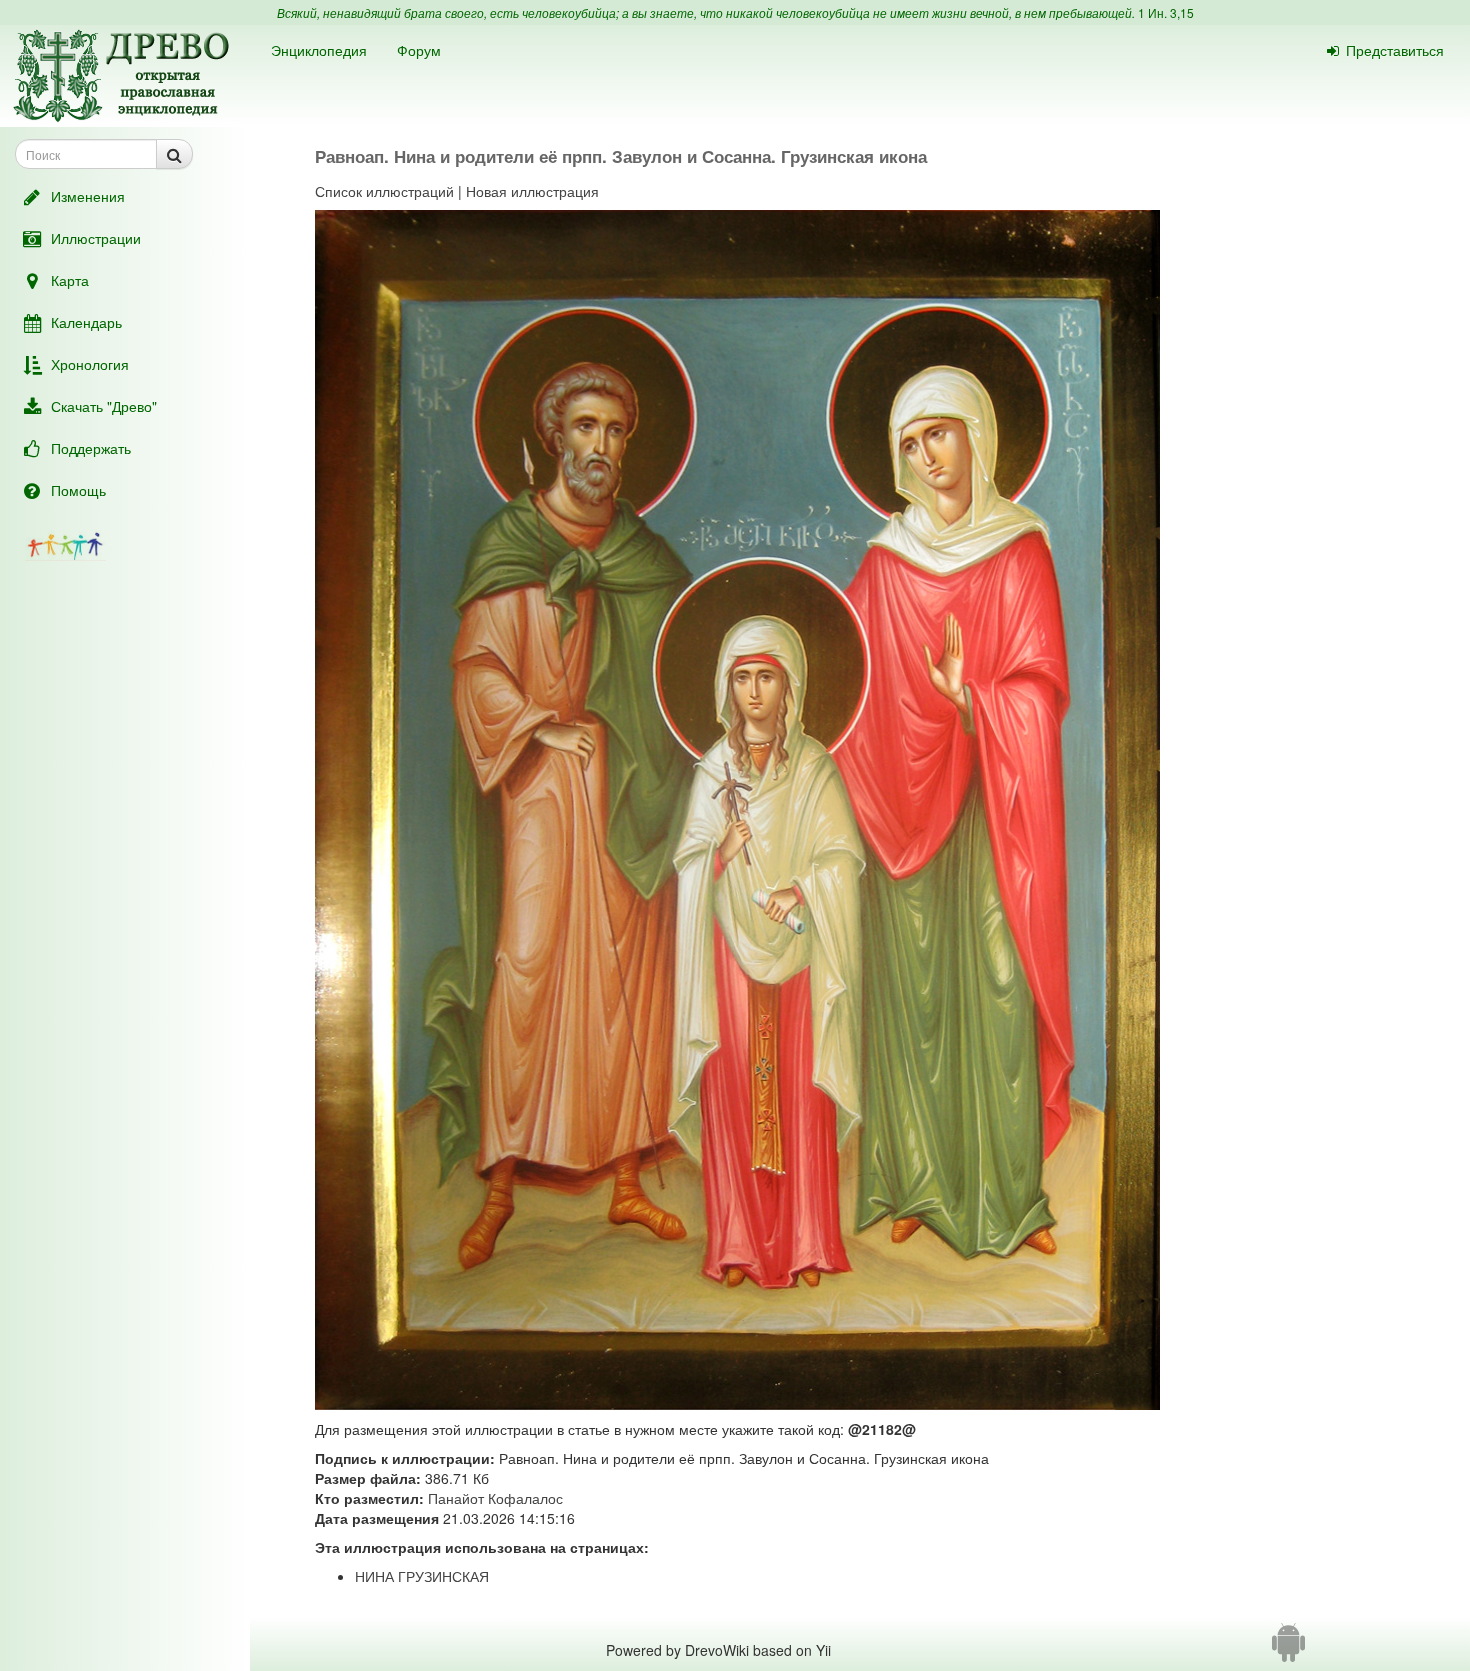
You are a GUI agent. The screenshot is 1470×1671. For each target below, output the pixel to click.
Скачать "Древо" (104, 406)
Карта (70, 280)
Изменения (88, 196)
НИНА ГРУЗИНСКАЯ (422, 1576)
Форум (419, 50)
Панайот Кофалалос (495, 1498)
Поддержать (91, 448)
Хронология (90, 364)
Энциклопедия (319, 50)
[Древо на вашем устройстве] (1288, 1650)
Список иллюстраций (384, 191)
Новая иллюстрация (532, 191)
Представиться (1395, 50)
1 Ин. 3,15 (1166, 12)
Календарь (86, 322)
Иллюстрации (96, 238)
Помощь (78, 490)
